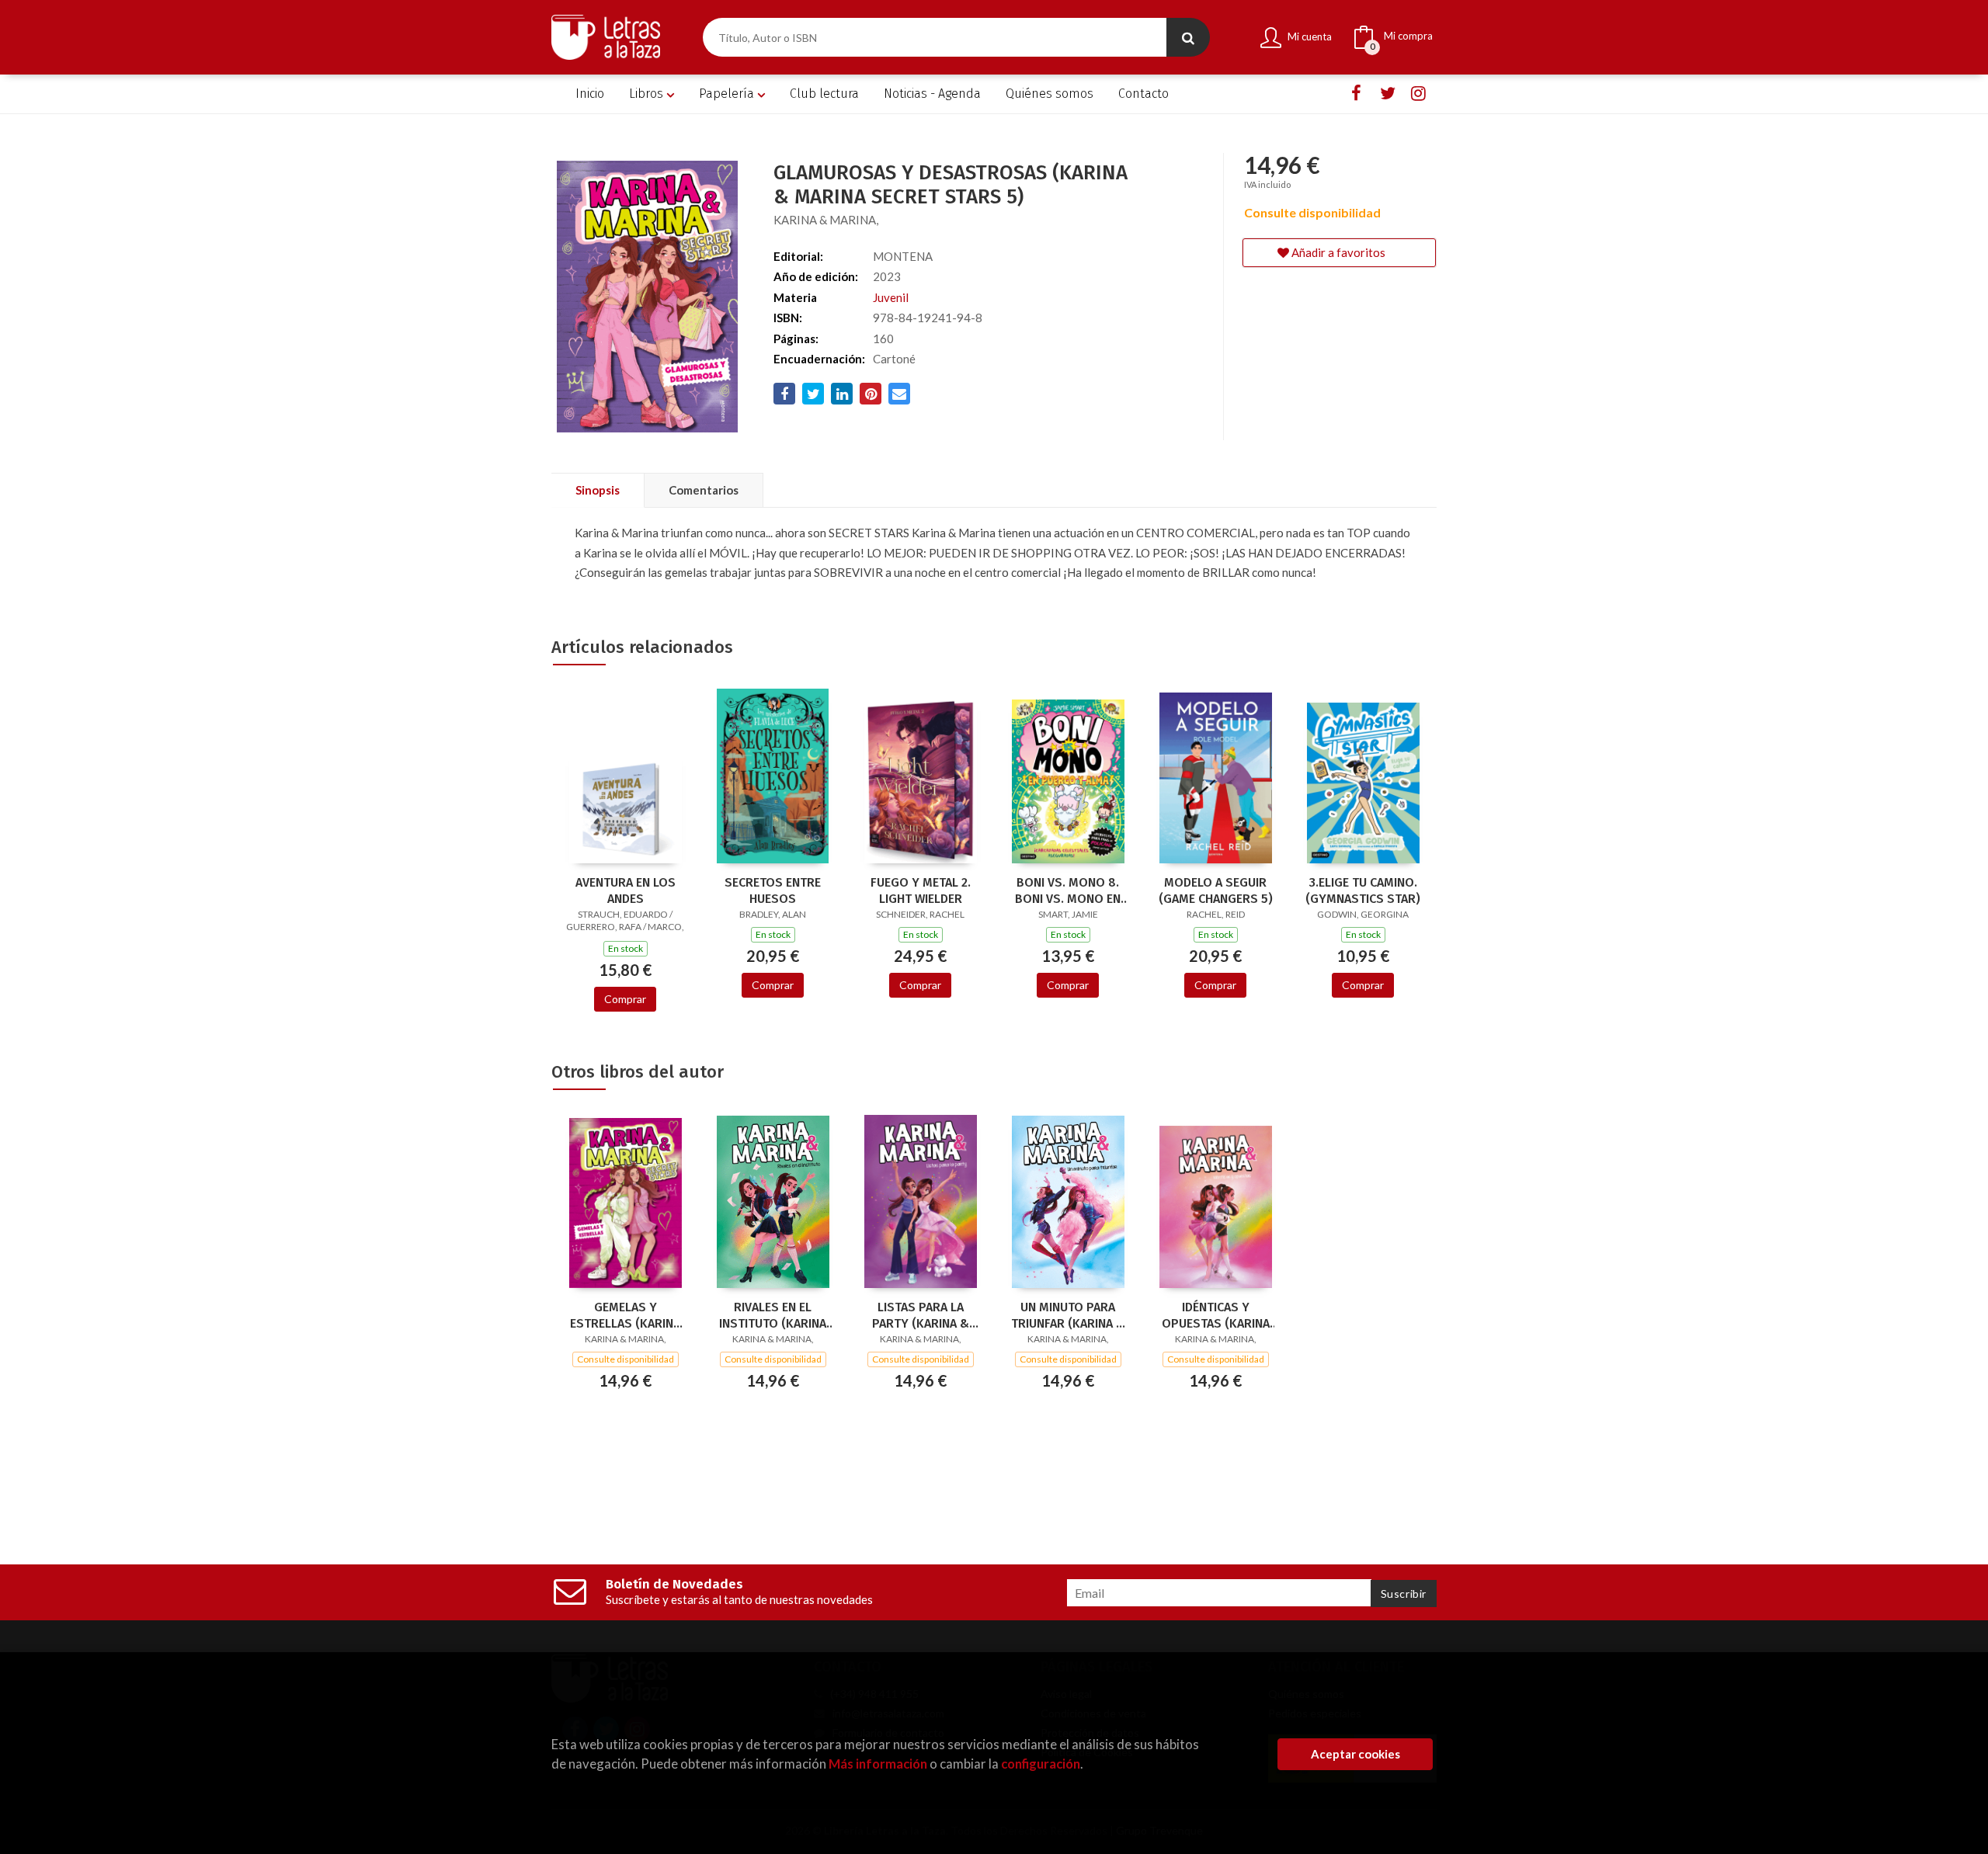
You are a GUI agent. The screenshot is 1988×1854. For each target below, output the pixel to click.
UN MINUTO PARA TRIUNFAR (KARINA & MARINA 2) (1068, 1315)
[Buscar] (1188, 37)
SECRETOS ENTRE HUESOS (773, 891)
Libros (648, 94)
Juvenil (891, 297)
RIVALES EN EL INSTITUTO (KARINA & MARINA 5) (773, 1315)
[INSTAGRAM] (1418, 94)
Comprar (625, 999)
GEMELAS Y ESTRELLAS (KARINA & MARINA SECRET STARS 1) (625, 1315)
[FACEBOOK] (1356, 94)
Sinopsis (598, 490)
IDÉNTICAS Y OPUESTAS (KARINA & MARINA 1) (1216, 1315)
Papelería (728, 94)
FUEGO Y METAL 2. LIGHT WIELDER (921, 891)
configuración (1041, 1764)
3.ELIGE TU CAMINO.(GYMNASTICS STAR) (1363, 891)
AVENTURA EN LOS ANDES (626, 891)
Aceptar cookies (1355, 1754)
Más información (878, 1764)
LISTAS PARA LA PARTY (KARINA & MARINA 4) (921, 1315)
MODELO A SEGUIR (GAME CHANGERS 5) (1216, 891)
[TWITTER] (1387, 94)
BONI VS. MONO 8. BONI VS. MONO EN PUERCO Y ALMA (1068, 891)
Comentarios (704, 490)
